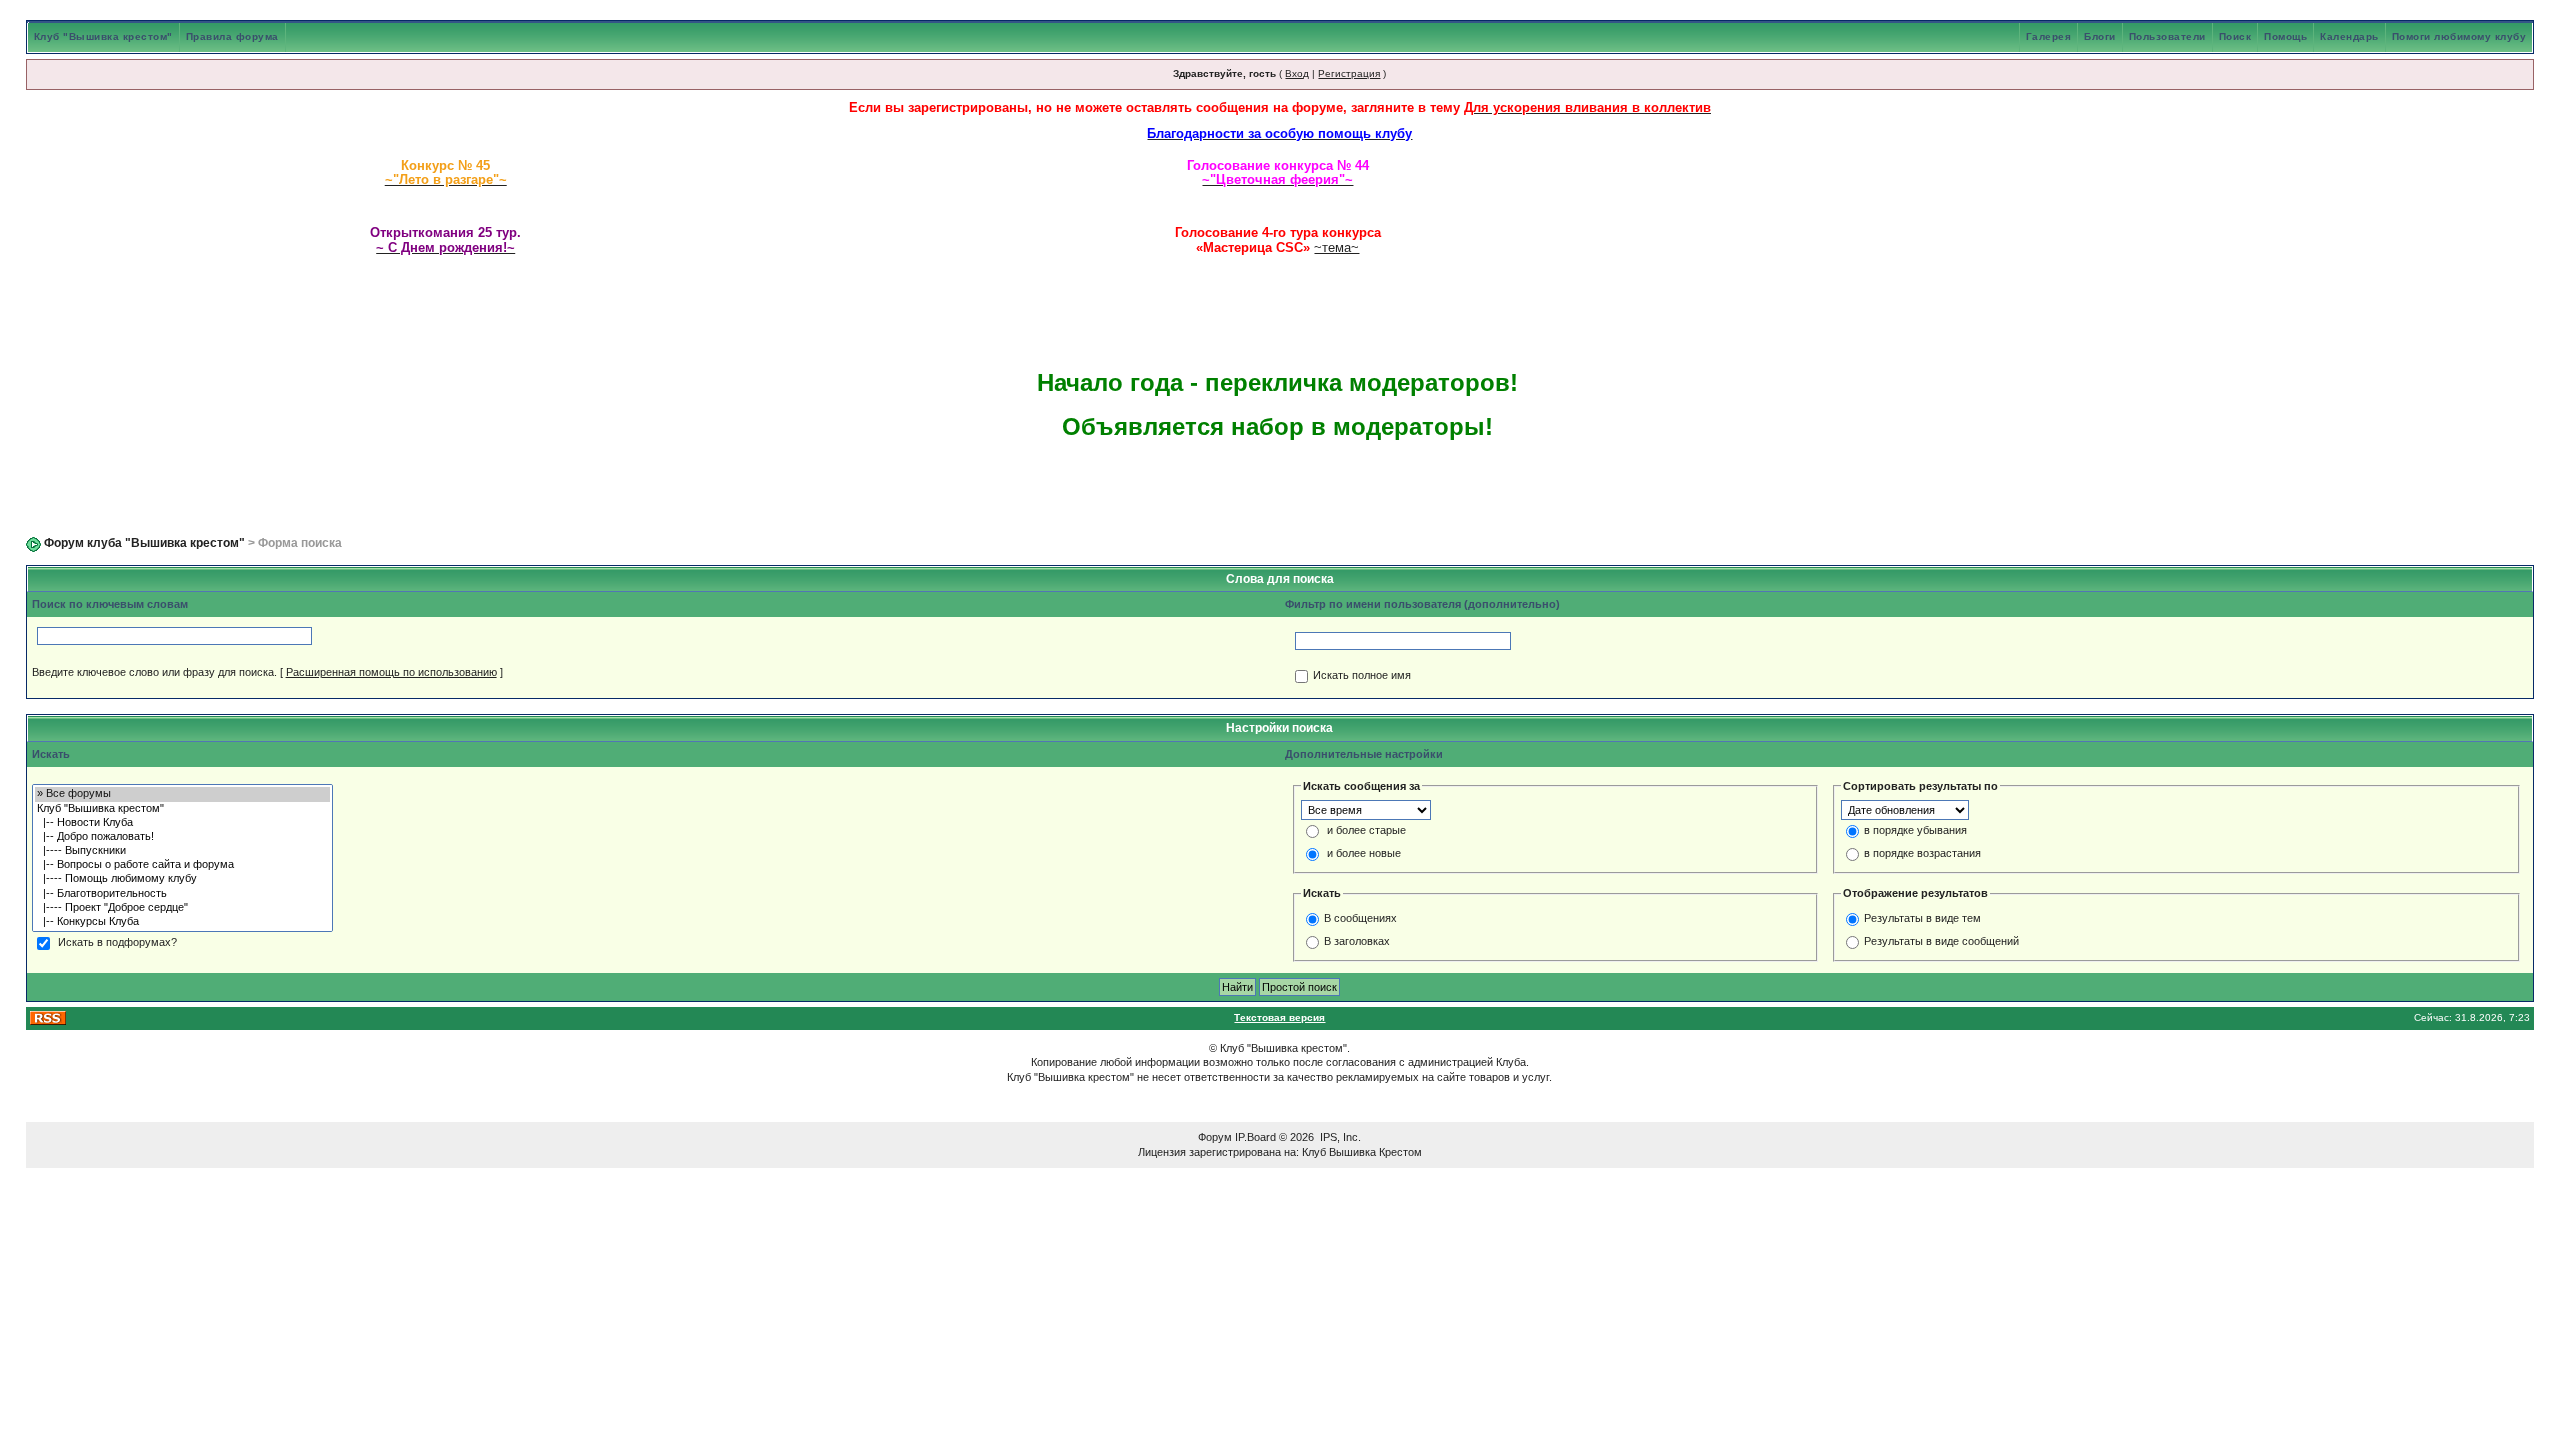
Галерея (2049, 36)
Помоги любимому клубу (2459, 36)
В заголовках (1357, 941)
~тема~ (1336, 247)
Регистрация (1349, 73)
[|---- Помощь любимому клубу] (182, 879)
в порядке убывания (1915, 831)
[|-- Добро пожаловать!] (182, 837)
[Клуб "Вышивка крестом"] (182, 809)
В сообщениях (1360, 918)
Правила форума (232, 36)
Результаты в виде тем (1922, 918)
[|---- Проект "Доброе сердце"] (182, 908)
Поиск (2235, 36)
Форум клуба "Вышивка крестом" (144, 543)
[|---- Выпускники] (182, 851)
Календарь (2349, 36)
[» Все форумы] (182, 794)
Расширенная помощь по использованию (391, 672)
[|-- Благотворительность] (182, 894)
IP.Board (1255, 1137)
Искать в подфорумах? (117, 943)
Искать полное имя (1362, 676)
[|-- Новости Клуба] (182, 823)
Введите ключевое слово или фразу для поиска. (154, 672)
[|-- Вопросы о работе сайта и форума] (182, 865)
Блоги (2100, 36)
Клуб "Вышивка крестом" (103, 36)
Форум (1215, 1137)
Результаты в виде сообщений (1941, 941)
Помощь (2285, 36)
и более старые (1366, 831)
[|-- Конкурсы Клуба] (182, 922)
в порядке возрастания (1922, 854)
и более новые (1364, 854)
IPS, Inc (1339, 1137)
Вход (1297, 73)
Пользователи (2167, 36)
